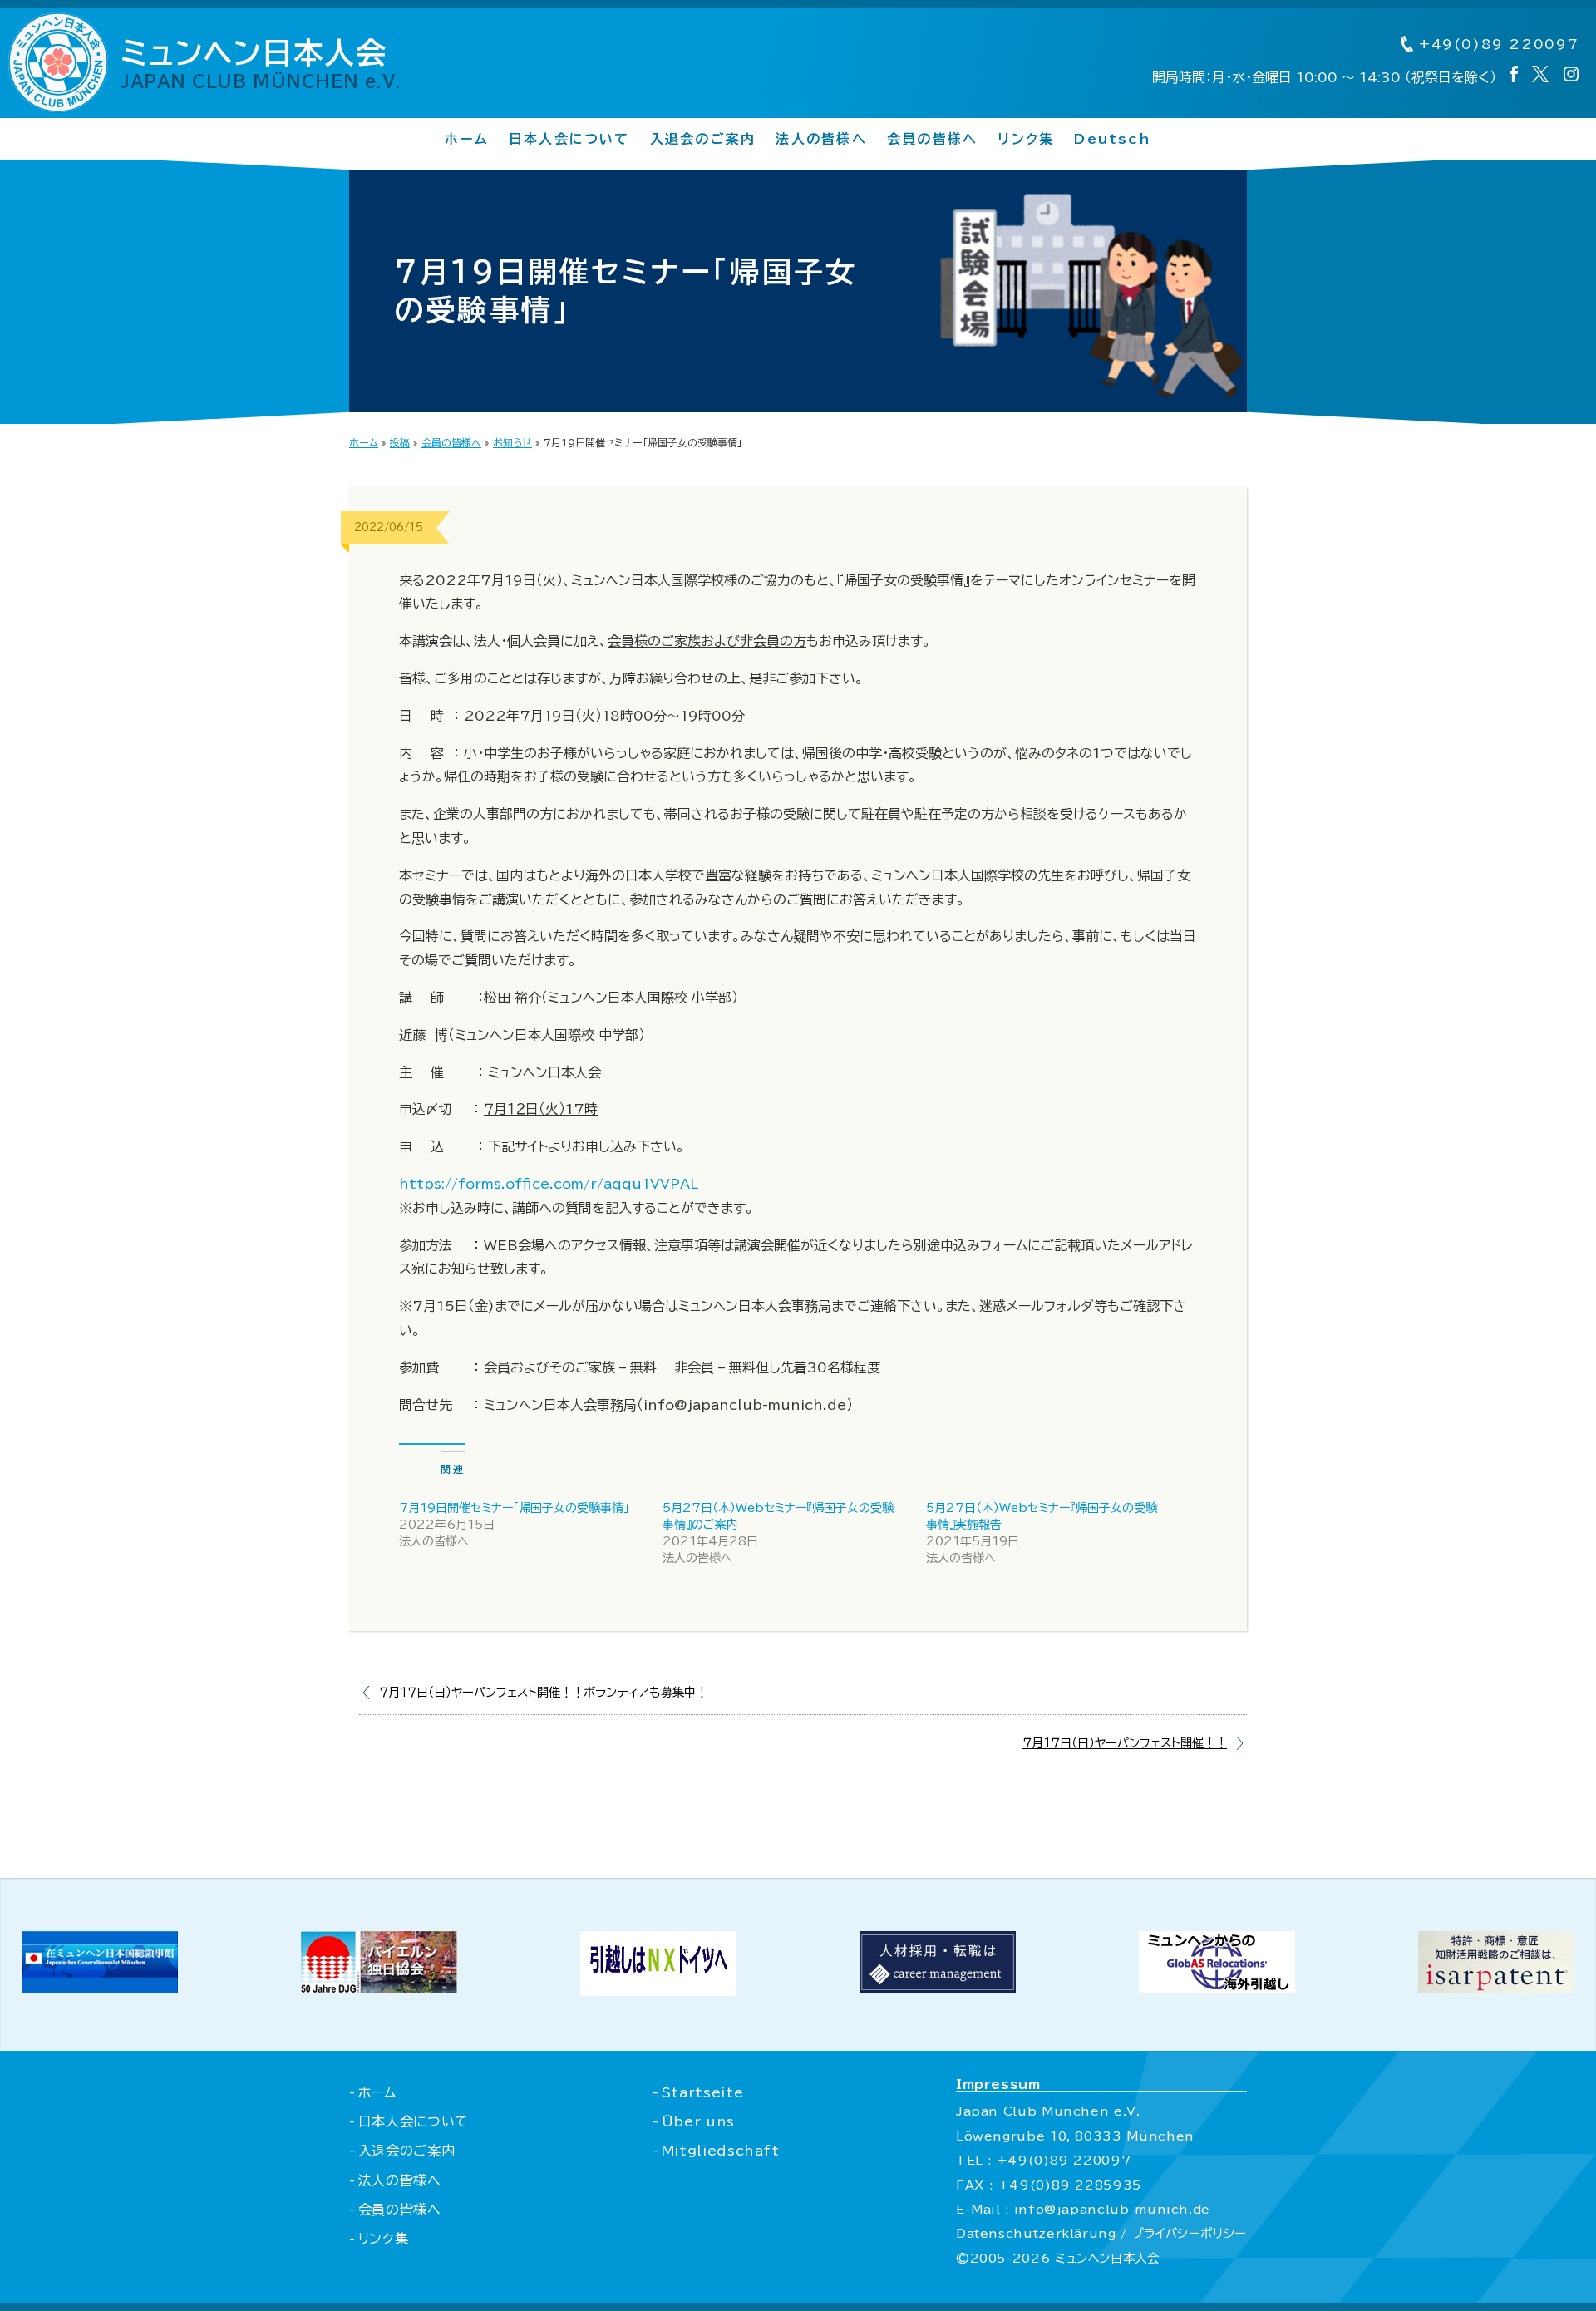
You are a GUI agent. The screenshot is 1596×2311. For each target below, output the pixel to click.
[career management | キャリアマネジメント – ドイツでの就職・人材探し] (938, 1988)
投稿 (400, 442)
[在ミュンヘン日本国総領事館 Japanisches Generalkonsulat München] (100, 1988)
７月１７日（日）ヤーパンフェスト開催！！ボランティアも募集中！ (543, 1692)
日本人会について (569, 139)
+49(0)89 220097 (1496, 44)
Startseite (702, 2092)
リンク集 (1026, 139)
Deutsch (1113, 139)
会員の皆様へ (932, 139)
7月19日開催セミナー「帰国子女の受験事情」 (514, 1508)
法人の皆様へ (821, 139)
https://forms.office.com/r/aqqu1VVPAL (549, 1184)
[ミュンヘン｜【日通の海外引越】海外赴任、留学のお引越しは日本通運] (658, 1991)
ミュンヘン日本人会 (261, 63)
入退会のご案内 (703, 139)
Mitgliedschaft (721, 2151)
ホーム (467, 139)
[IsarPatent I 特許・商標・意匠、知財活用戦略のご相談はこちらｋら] (1496, 1988)
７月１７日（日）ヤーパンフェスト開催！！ (1125, 1743)
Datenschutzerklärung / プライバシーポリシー (1101, 2233)
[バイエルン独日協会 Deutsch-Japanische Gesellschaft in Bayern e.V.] (379, 1988)
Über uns (698, 2121)
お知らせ (512, 442)
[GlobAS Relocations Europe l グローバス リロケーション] (1217, 1988)
